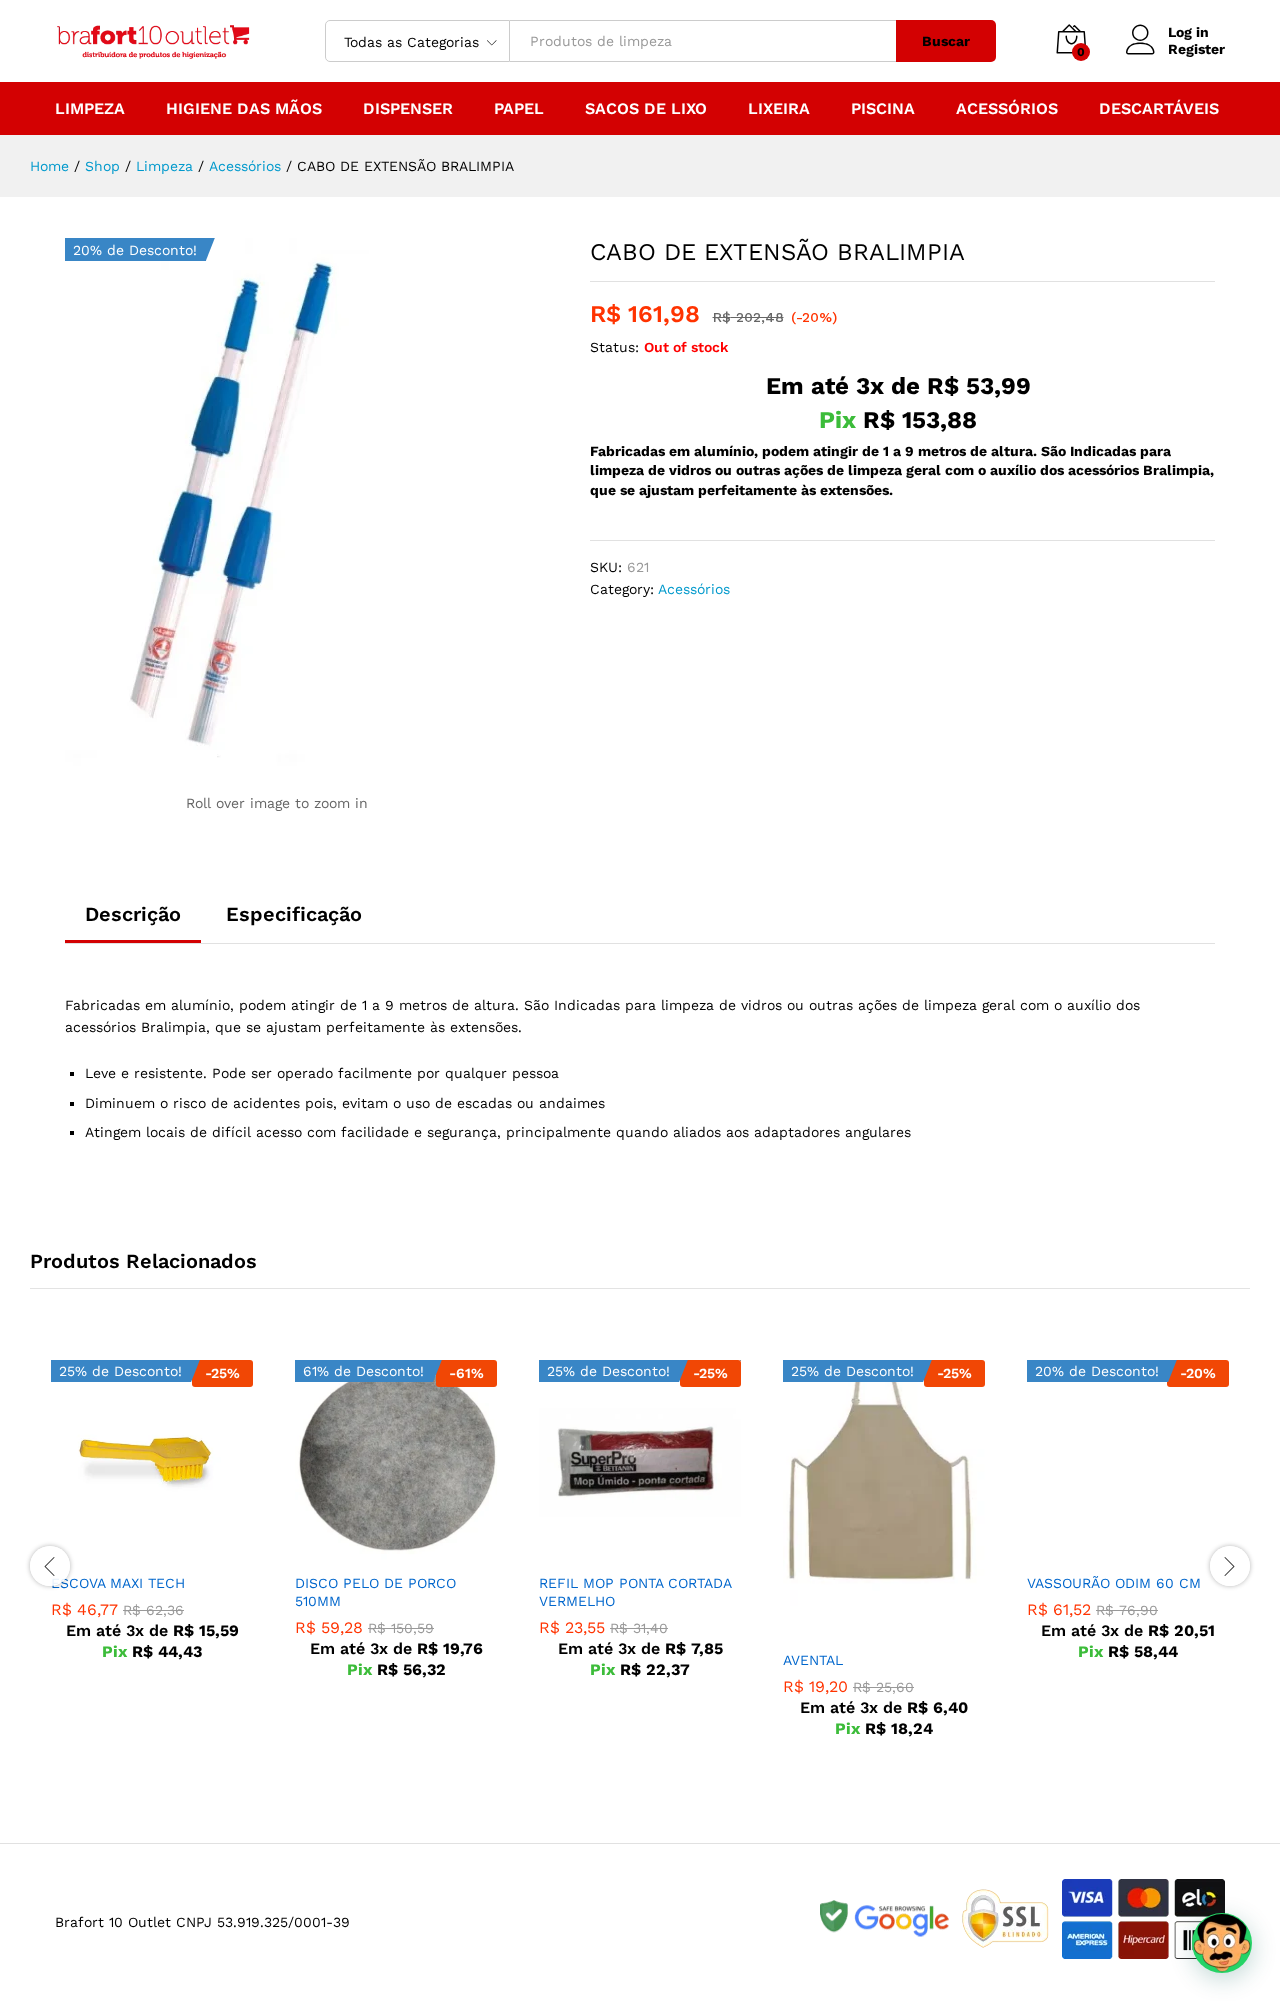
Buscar (946, 41)
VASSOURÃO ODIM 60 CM (1114, 1583)
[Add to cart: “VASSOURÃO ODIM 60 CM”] (1105, 1550)
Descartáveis (1159, 109)
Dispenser (408, 109)
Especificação (294, 914)
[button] (1222, 1943)
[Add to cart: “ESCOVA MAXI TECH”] (129, 1550)
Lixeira (779, 109)
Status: (614, 347)
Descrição (133, 914)
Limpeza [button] (90, 109)
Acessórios (1007, 109)
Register (1196, 49)
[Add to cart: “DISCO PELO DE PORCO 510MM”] (373, 1550)
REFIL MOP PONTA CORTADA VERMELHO (635, 1592)
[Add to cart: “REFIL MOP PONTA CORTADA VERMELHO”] (617, 1550)
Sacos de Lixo (646, 109)
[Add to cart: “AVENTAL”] (861, 1627)
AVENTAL (813, 1660)
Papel (519, 109)
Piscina (883, 109)
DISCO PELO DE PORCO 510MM (375, 1592)
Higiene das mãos (244, 109)
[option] (152, 1525)
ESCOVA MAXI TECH (118, 1583)
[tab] (133, 923)
